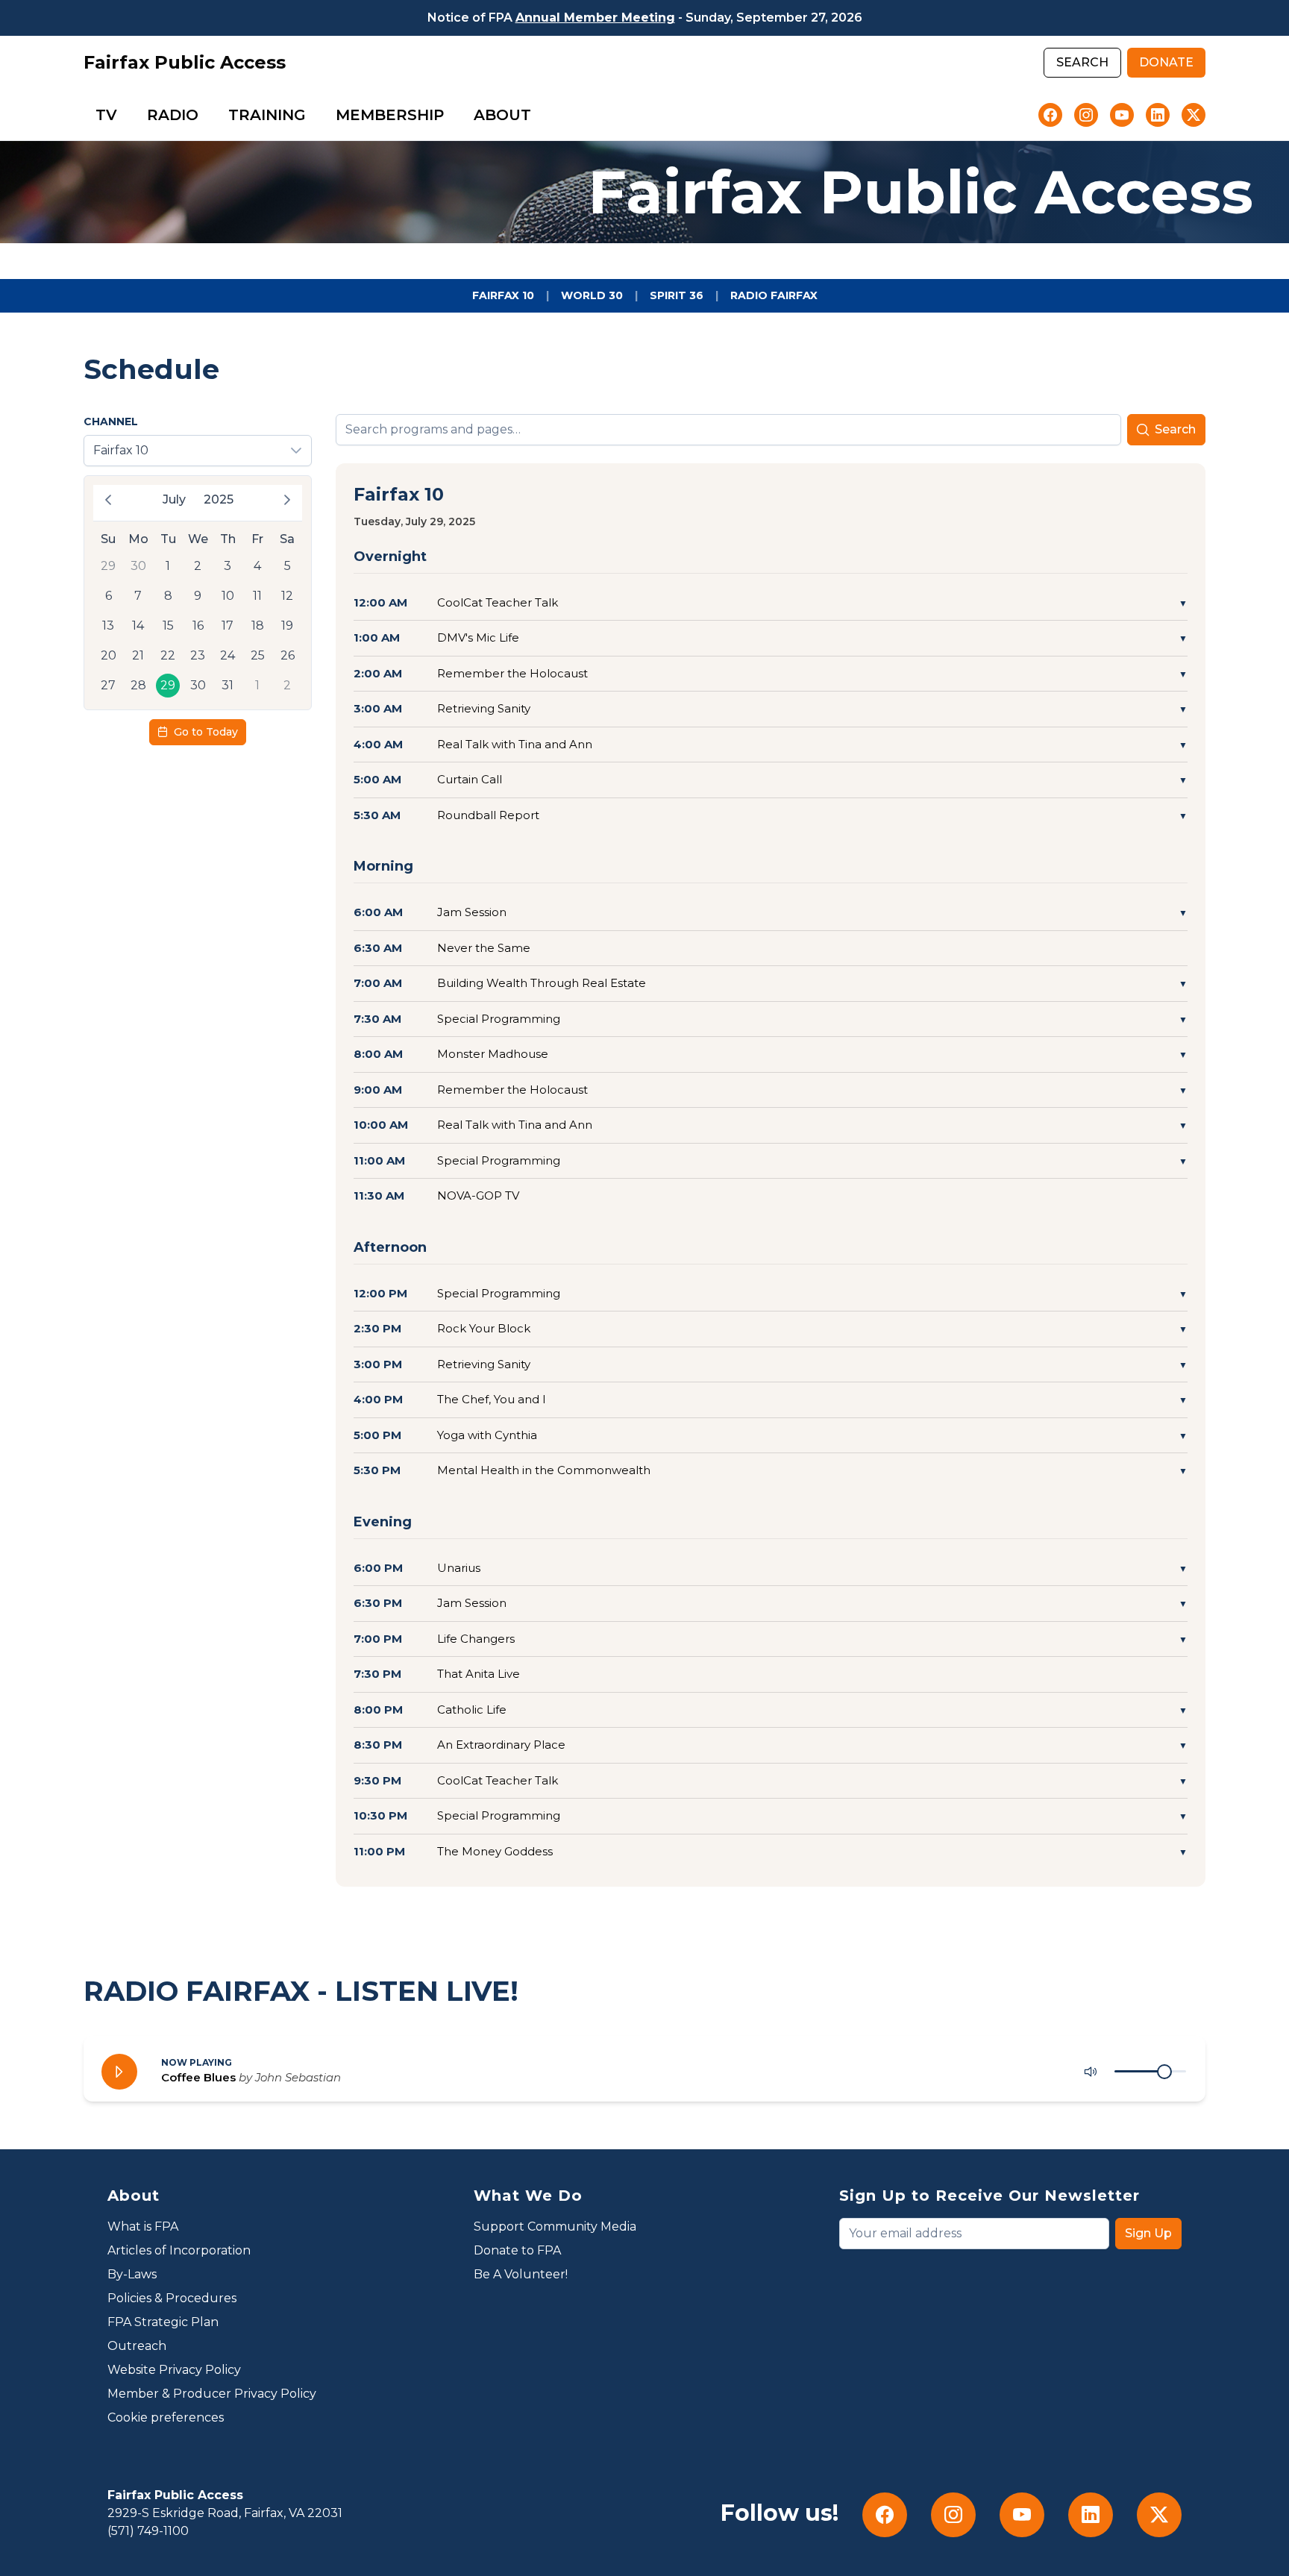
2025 (219, 499)
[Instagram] (1086, 115)
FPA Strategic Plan (163, 2322)
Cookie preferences (166, 2417)
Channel (111, 422)
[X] (1194, 115)
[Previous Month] (108, 500)
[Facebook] (1050, 115)
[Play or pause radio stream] (119, 2072)
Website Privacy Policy (174, 2370)
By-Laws (132, 2274)
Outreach (137, 2346)
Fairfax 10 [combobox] (121, 450)
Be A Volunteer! (521, 2274)
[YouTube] (1122, 115)
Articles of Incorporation (179, 2250)
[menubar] (313, 115)
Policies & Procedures (172, 2298)
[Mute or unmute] (1091, 2072)
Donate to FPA (517, 2250)
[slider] (1164, 2072)
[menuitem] (106, 115)
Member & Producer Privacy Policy (212, 2394)
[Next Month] (287, 500)
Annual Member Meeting (595, 18)
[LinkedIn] (1158, 115)
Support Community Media (555, 2226)
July (174, 499)
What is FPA (143, 2226)
